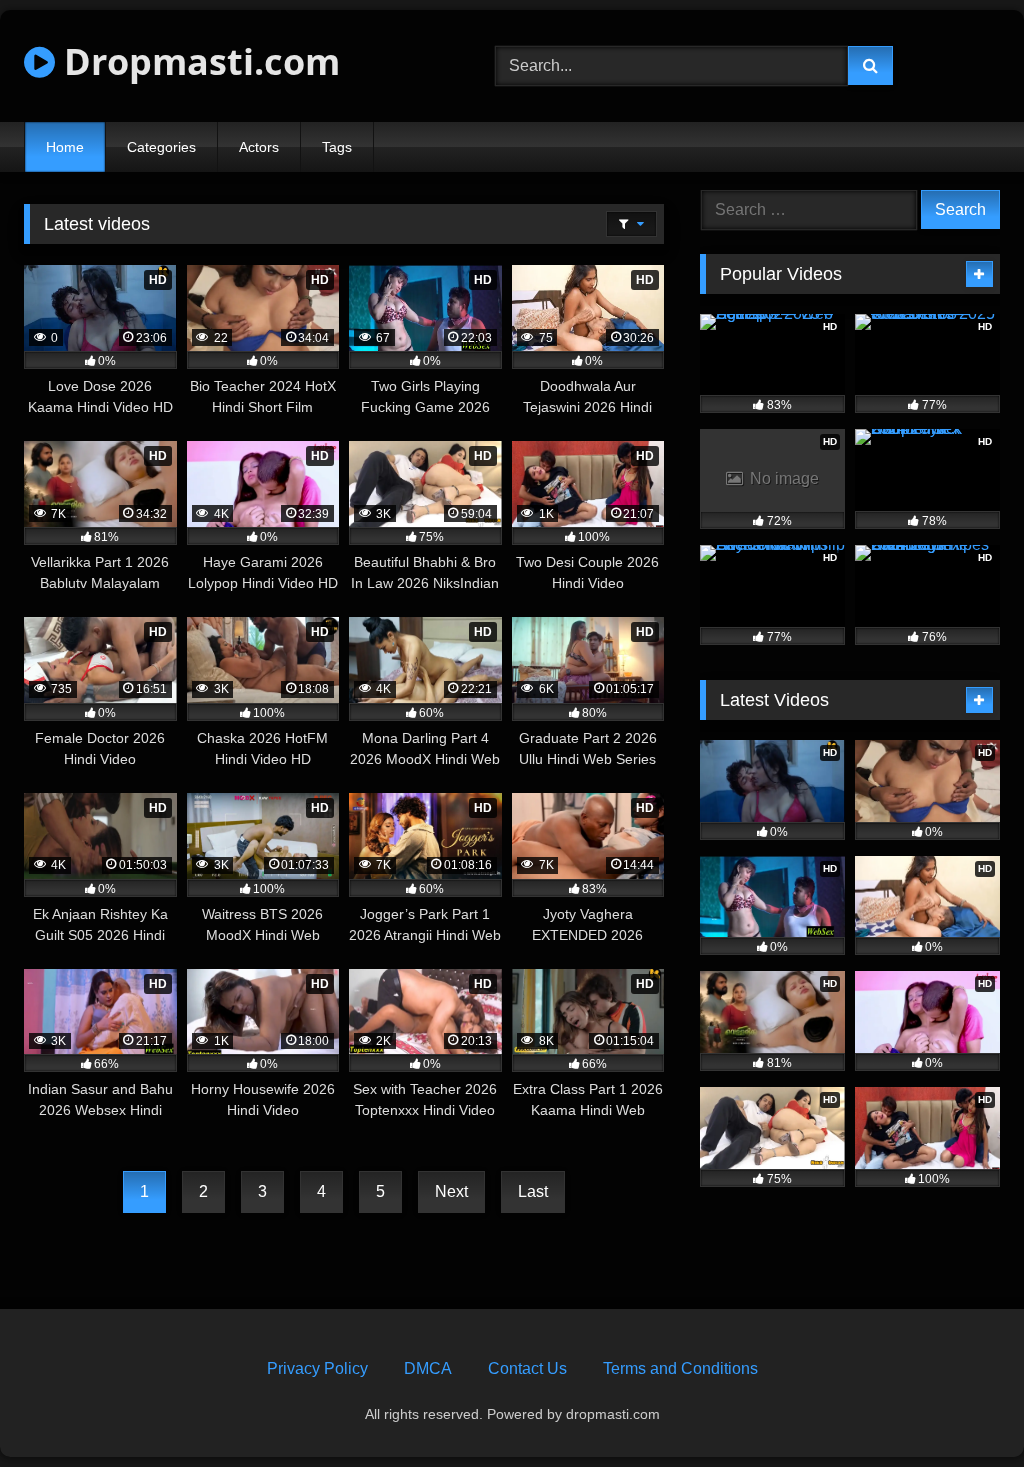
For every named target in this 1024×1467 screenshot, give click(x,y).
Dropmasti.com (197, 61)
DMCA (428, 1368)
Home (65, 147)
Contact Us (527, 1368)
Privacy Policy (317, 1368)
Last (533, 1191)
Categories (161, 147)
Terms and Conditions (680, 1368)
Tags (337, 147)
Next (451, 1191)
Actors (259, 147)
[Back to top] (962, 1407)
